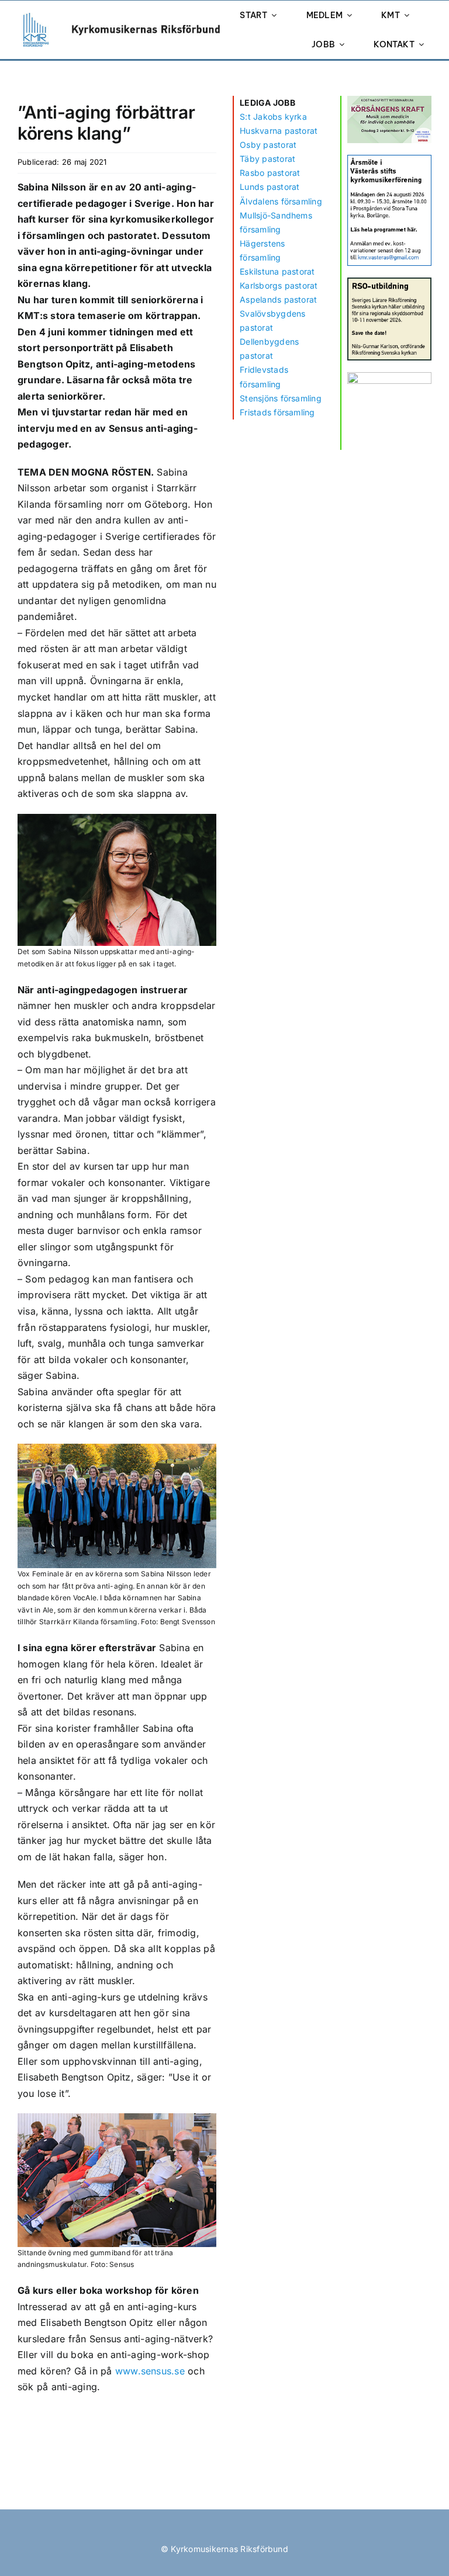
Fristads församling (277, 412)
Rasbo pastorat (270, 173)
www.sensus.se (150, 2371)
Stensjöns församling (281, 398)
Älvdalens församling (281, 201)
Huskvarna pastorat (279, 131)
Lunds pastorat (270, 187)
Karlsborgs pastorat (279, 285)
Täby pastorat (267, 159)
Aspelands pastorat (278, 299)
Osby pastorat (268, 145)
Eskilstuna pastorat (277, 271)
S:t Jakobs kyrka (273, 117)
